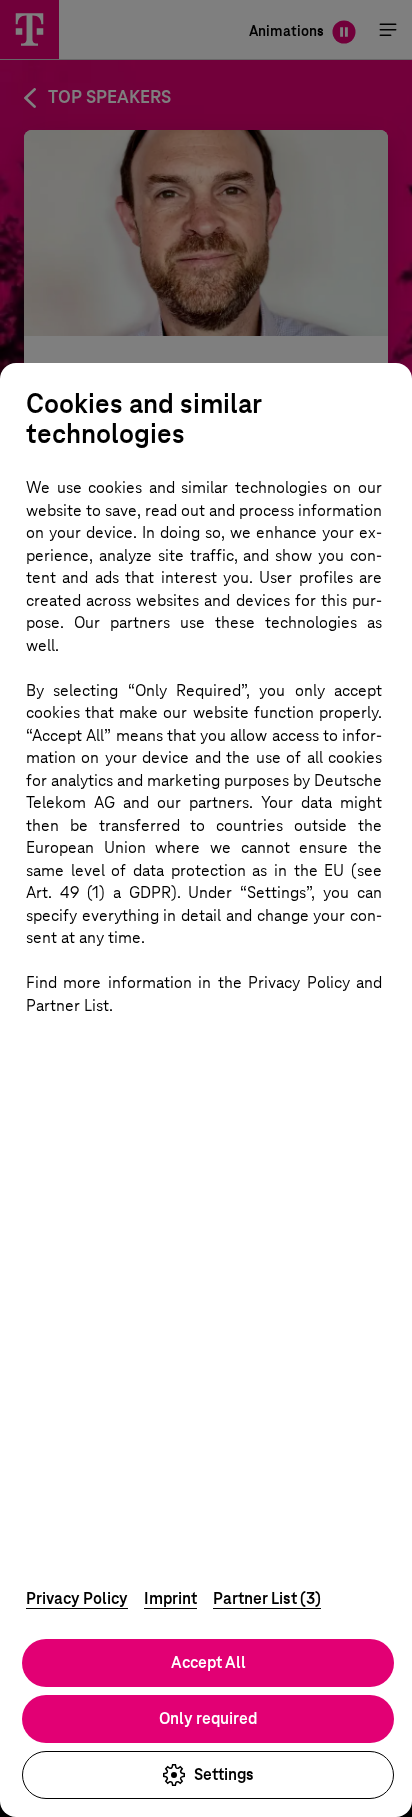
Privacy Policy (77, 1598)
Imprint (170, 1598)
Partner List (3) (267, 1598)
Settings (224, 1774)
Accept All (208, 1662)
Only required (208, 1718)
